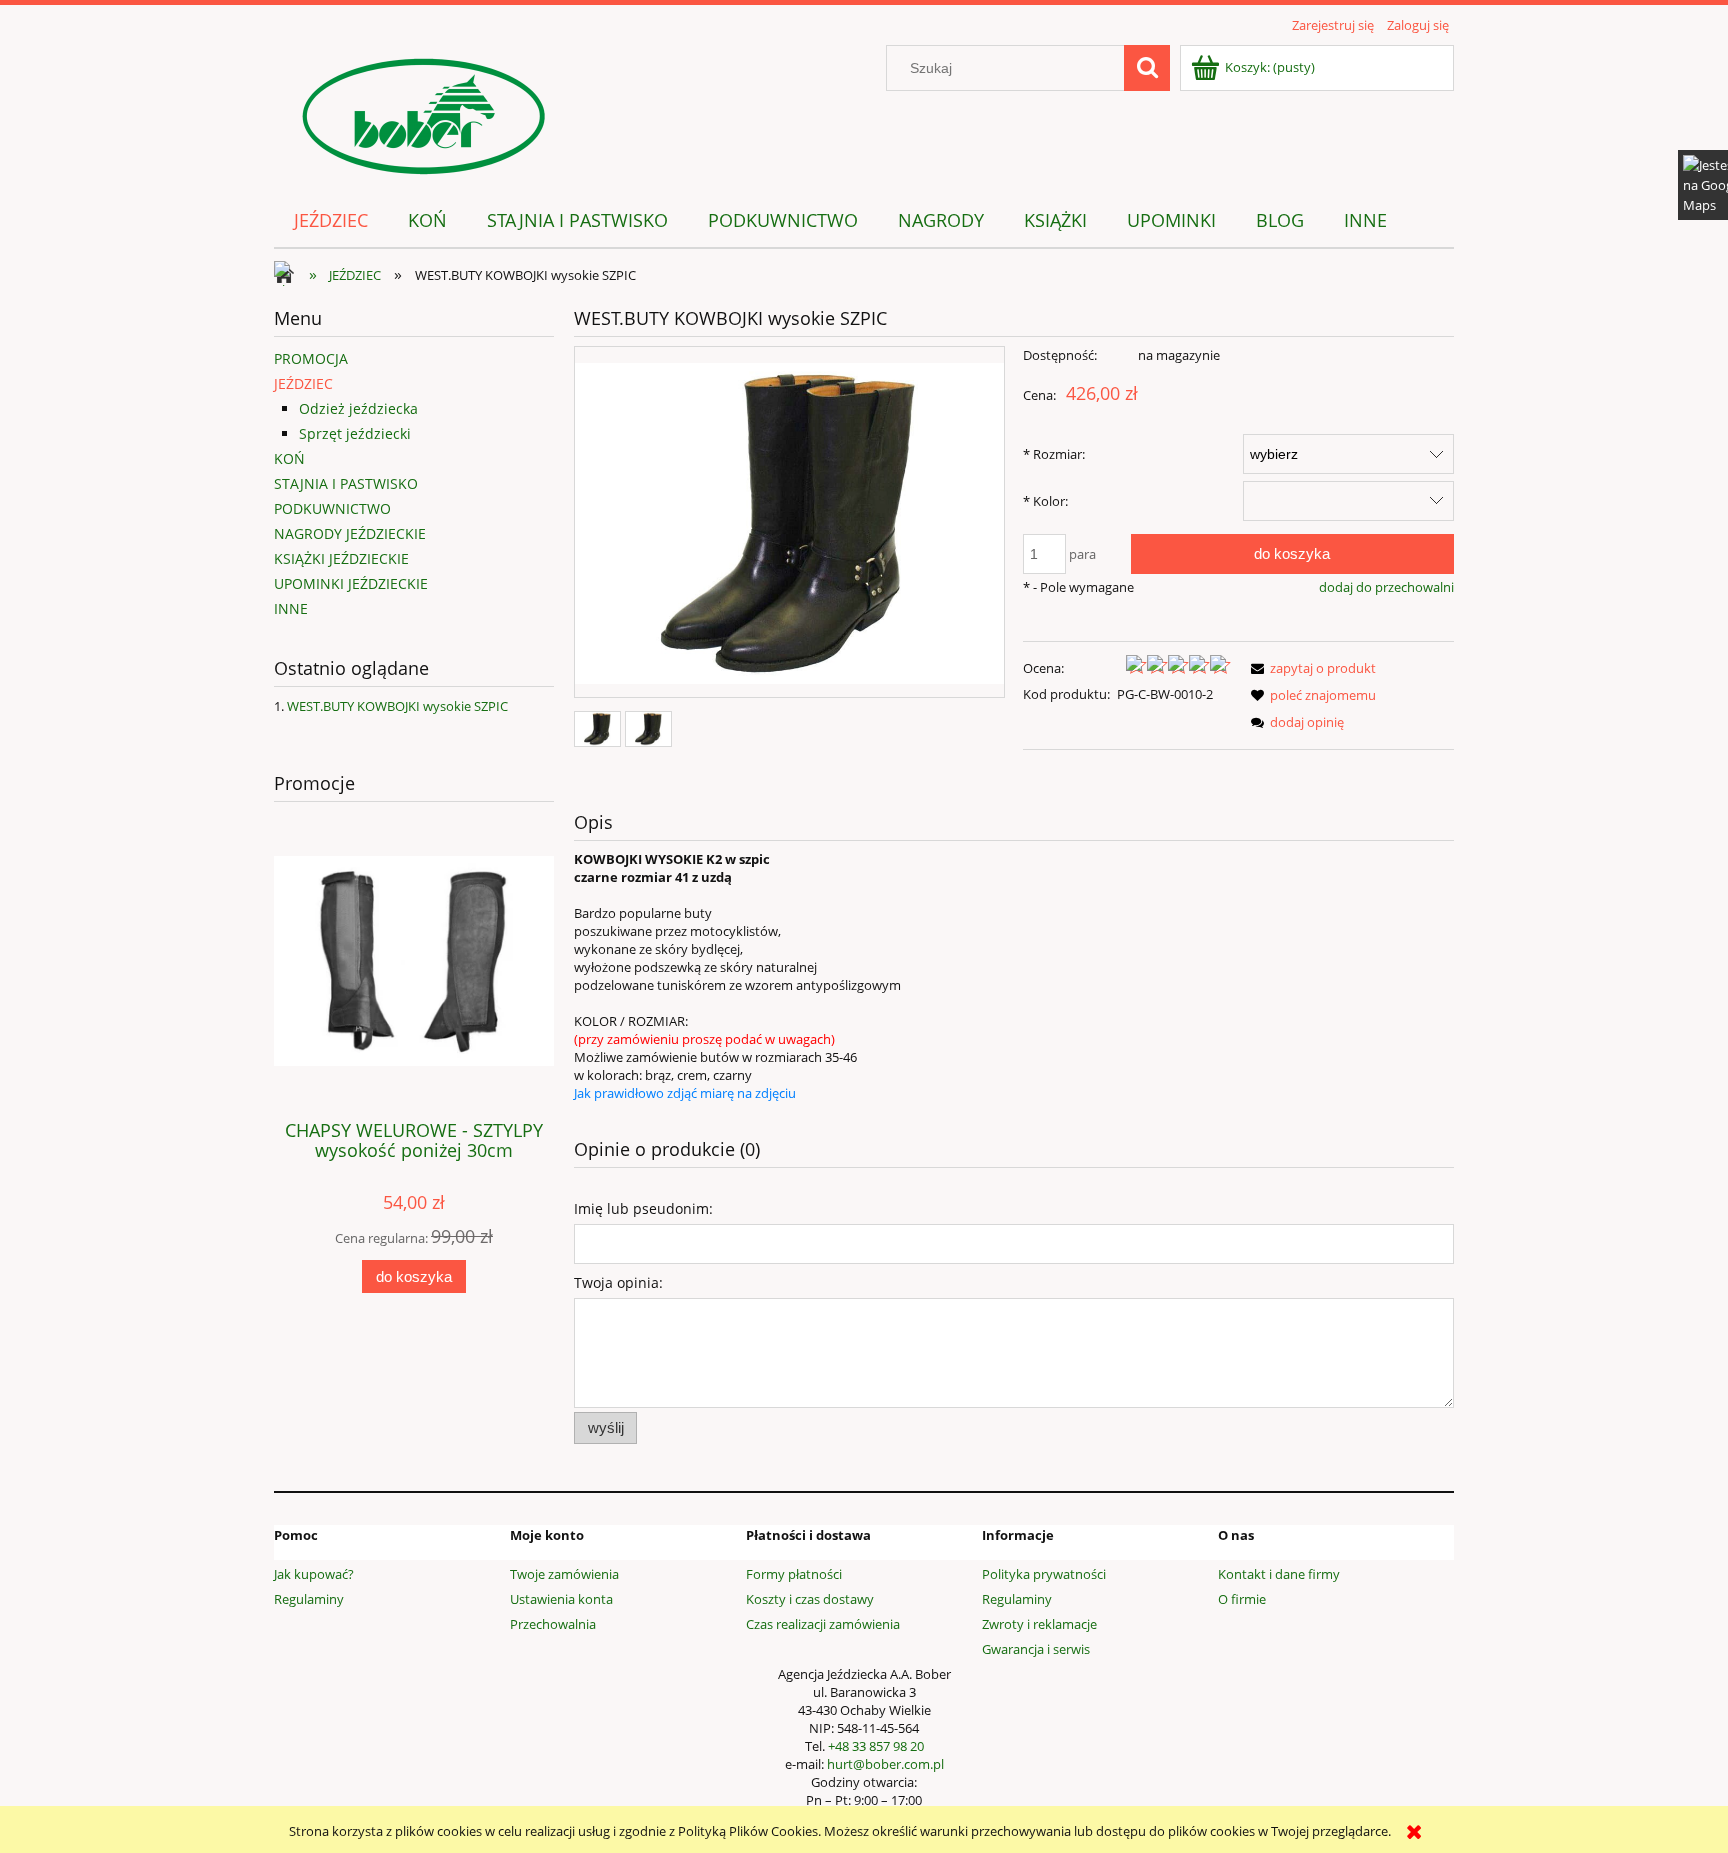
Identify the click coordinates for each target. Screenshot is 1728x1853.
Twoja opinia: (618, 1282)
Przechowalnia (553, 1624)
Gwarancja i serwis (1036, 1649)
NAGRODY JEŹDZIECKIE (350, 533)
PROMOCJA (311, 358)
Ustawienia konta (561, 1599)
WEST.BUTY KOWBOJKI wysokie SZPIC (397, 706)
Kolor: (1045, 501)
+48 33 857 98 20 (876, 1746)
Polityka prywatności (1044, 1574)
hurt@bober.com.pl (885, 1764)
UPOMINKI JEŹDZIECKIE (351, 583)
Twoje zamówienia (564, 1574)
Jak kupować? (314, 1574)
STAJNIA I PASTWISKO (346, 483)
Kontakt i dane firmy (1279, 1574)
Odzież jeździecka (358, 408)
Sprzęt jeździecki (355, 433)
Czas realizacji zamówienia (823, 1624)
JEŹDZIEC (303, 383)
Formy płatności (794, 1574)
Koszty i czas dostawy (810, 1599)
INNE (291, 608)
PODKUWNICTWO (332, 508)
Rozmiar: (1054, 454)
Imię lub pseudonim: (643, 1208)
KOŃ (289, 458)
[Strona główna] (424, 113)
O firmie (1242, 1599)
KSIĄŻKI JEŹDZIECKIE (341, 558)
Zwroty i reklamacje (1039, 1624)
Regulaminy (309, 1599)
